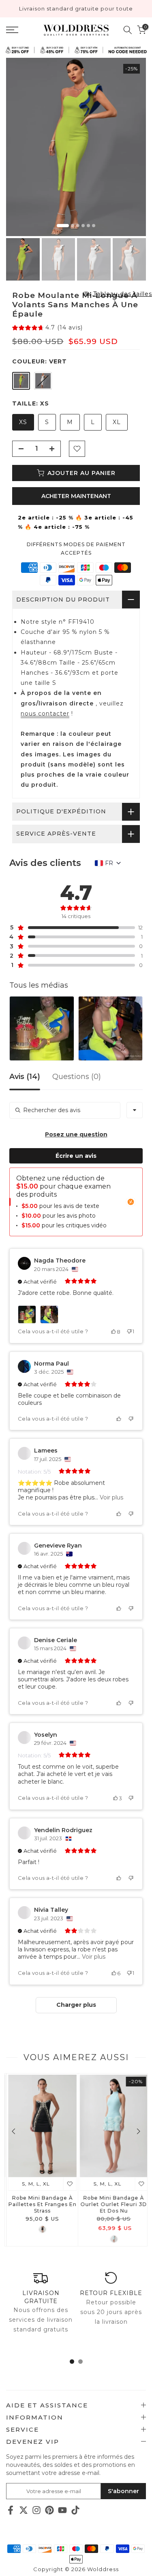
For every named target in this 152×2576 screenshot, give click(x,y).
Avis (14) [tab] (25, 1077)
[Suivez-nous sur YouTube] (62, 2510)
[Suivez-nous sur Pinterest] (49, 2510)
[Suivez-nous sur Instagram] (36, 2510)
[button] (47, 328)
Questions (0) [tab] (77, 1077)
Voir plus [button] (111, 1497)
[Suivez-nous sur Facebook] (11, 2510)
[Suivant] (138, 2131)
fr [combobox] (109, 863)
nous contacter (45, 714)
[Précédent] (14, 2131)
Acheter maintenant (76, 496)
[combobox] (135, 1110)
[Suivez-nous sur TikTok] (75, 2510)
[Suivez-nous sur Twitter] (24, 2510)
